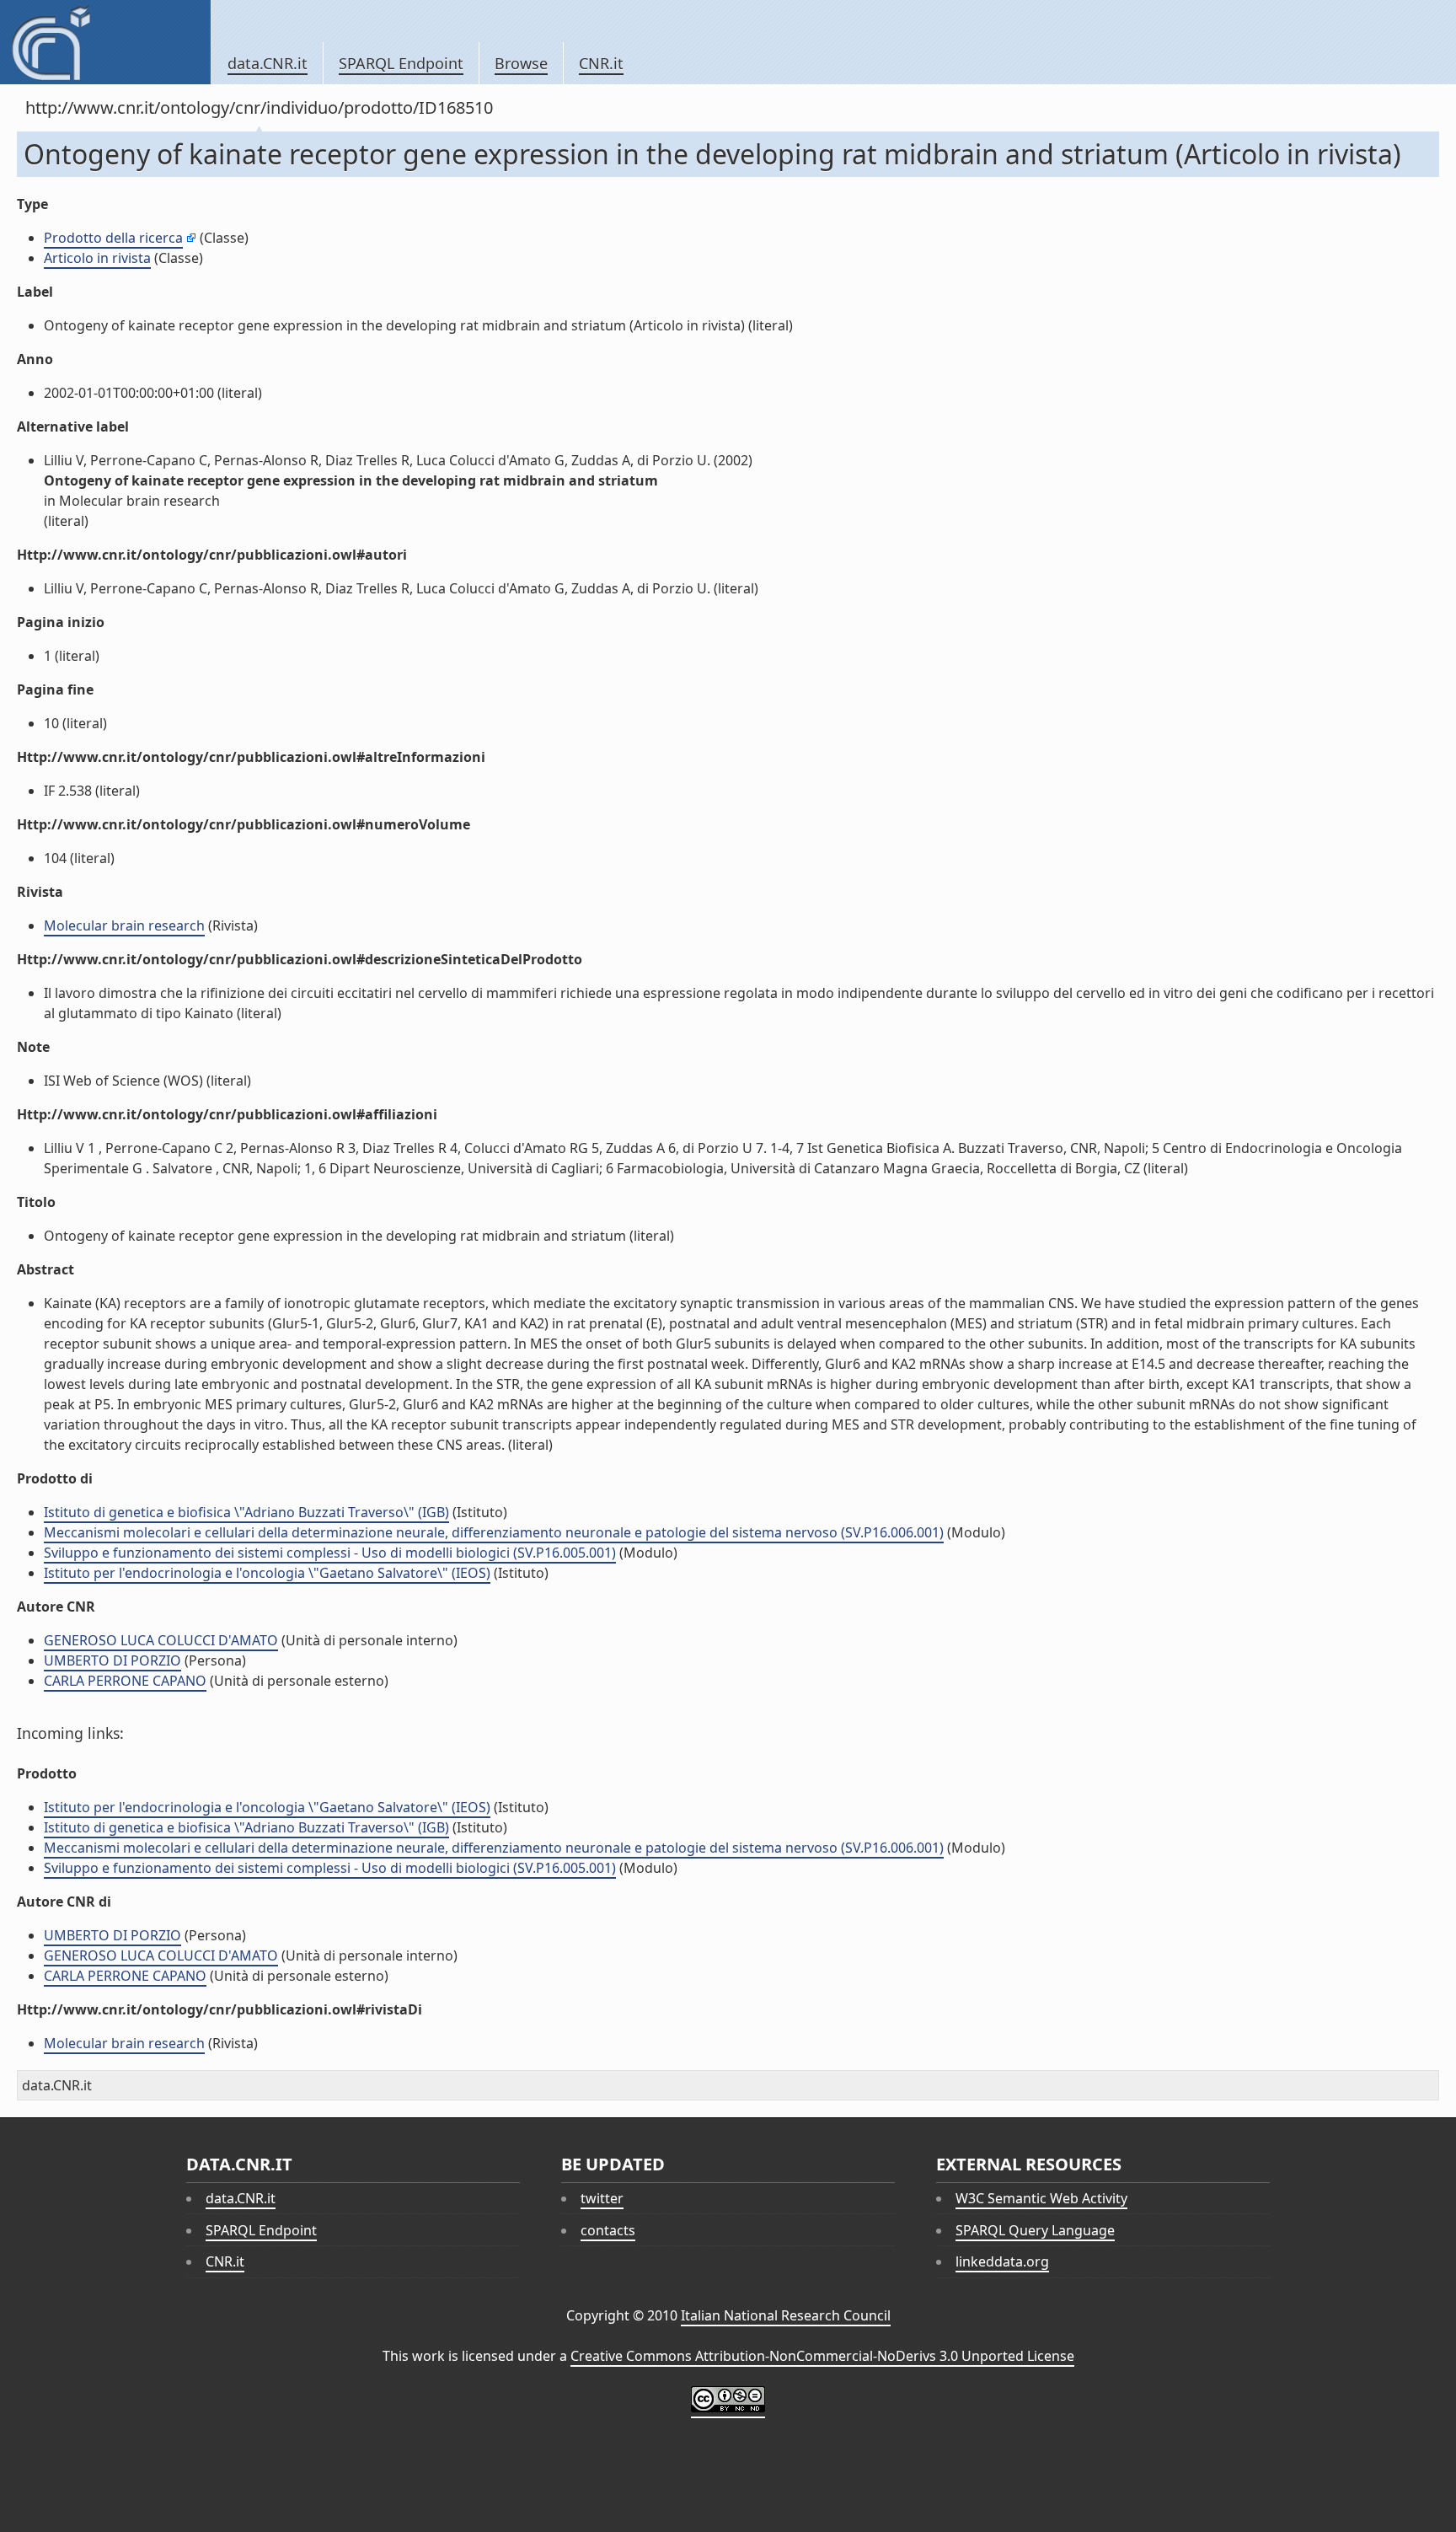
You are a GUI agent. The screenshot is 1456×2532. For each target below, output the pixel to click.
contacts (608, 2230)
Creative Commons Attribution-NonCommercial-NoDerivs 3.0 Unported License (822, 2356)
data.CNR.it (268, 63)
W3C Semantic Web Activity (1041, 2198)
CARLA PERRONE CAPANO (125, 1681)
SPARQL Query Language (1035, 2230)
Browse (521, 63)
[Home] (105, 42)
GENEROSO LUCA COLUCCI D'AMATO (161, 1640)
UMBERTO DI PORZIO (112, 1660)
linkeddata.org (1002, 2261)
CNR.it (601, 63)
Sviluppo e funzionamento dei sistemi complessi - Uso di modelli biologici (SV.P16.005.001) (330, 1553)
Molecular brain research (124, 925)
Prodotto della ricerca (113, 238)
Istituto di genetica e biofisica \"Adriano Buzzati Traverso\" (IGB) (246, 1512)
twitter (602, 2198)
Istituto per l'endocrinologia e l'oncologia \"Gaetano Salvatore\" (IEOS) (267, 1573)
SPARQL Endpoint (401, 63)
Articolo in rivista (97, 258)
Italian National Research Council (786, 2315)
